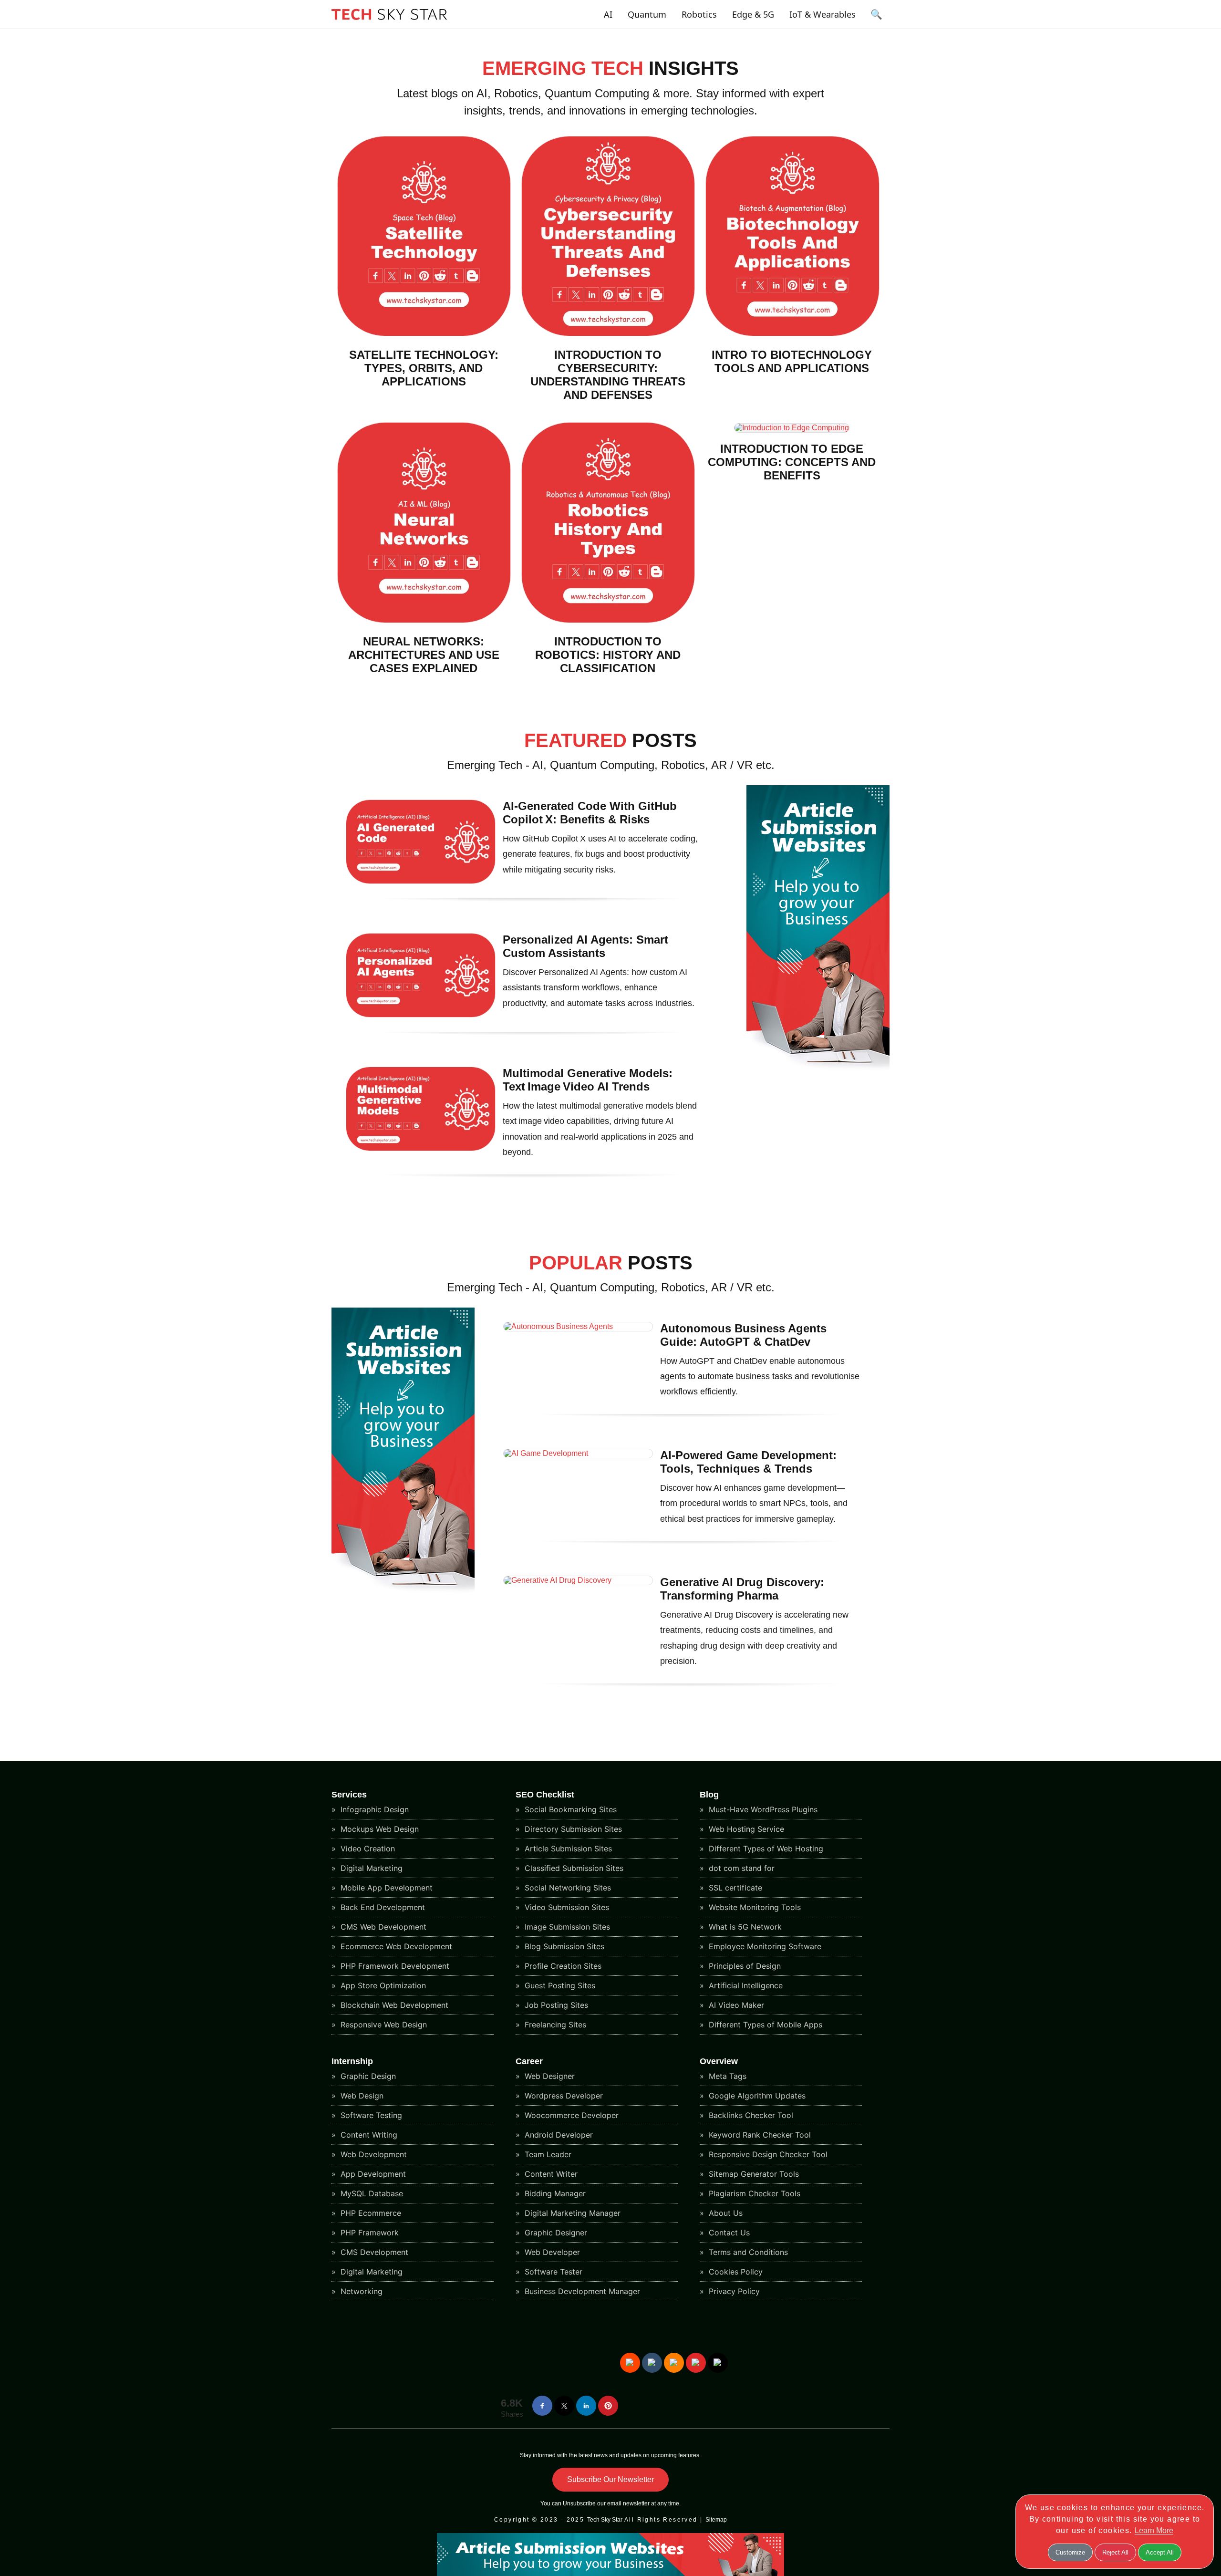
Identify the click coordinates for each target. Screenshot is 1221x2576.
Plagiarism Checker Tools (753, 2193)
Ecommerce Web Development (395, 1946)
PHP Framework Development (394, 1966)
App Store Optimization (382, 1985)
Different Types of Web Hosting (765, 1849)
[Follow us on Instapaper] (718, 2363)
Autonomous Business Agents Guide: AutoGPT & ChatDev (743, 1335)
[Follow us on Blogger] (674, 2363)
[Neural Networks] (424, 620)
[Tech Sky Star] (389, 22)
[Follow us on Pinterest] (608, 2406)
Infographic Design (373, 1809)
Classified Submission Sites (573, 1868)
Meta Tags (726, 2076)
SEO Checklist (545, 1795)
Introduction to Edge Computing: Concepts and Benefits (792, 462)
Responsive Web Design (383, 2025)
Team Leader (547, 2154)
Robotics (699, 14)
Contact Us (728, 2233)
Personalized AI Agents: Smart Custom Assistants (585, 946)
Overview (719, 2061)
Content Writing (368, 2135)
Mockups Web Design (378, 1829)
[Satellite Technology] (424, 334)
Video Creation (367, 1849)
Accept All (1160, 2552)
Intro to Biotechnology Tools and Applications (792, 361)
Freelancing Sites (554, 2025)
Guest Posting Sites (559, 1985)
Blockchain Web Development (393, 2005)
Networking (360, 2291)
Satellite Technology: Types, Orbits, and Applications (424, 368)
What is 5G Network (744, 1927)
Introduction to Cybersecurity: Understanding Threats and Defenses (608, 375)
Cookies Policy (735, 2272)
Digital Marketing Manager (571, 2213)
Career (529, 2061)
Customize (1070, 2552)
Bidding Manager (554, 2193)
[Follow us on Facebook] (542, 2406)
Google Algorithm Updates (756, 2096)
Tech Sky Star (605, 2520)
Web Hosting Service (745, 1829)
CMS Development (373, 2252)
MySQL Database (371, 2193)
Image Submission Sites (566, 1927)
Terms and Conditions (747, 2252)
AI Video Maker (735, 2005)
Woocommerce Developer (570, 2115)
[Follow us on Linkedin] (586, 2406)
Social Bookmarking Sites (569, 1809)
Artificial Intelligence (745, 1985)
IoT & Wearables (823, 14)
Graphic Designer (555, 2233)
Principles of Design (744, 1966)
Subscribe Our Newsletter (610, 2479)
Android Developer (558, 2135)
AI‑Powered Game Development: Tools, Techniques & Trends (748, 1462)
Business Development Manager (581, 2291)
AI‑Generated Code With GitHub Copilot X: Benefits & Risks (590, 813)
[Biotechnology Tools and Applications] (792, 334)
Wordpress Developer (563, 2096)
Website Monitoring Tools (754, 1907)
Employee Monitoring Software (764, 1946)
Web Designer (548, 2076)
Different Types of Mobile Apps (764, 2025)
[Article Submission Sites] (818, 1069)
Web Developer (551, 2252)
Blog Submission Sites (563, 1946)
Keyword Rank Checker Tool (759, 2135)
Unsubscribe (579, 2503)
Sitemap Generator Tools (753, 2174)
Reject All (1115, 2552)
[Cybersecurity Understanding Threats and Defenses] (608, 334)
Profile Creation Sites (562, 1966)
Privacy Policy (733, 2291)
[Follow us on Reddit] (630, 2363)
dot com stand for (740, 1868)
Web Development (373, 2154)
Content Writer (550, 2174)
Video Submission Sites (566, 1907)
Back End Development (382, 1907)
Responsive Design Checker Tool (767, 2154)
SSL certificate (734, 1888)
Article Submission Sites (567, 1849)
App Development (372, 2174)
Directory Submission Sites (572, 1829)
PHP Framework (368, 2233)
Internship (352, 2061)
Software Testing (370, 2115)
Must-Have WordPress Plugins (762, 1809)
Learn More (1154, 2530)
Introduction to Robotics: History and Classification (608, 655)
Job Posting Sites (555, 2005)
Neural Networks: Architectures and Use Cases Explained (424, 655)
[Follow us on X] (564, 2406)
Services (349, 1795)
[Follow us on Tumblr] (652, 2363)
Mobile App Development (385, 1888)
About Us (724, 2213)
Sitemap (716, 2520)
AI (608, 14)
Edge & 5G (753, 14)
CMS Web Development (382, 1927)
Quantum (647, 14)
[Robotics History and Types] (608, 620)
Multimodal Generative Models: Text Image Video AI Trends (588, 1080)
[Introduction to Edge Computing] (792, 428)
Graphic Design (367, 2076)
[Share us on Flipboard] (696, 2363)
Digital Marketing (370, 1868)
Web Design (361, 2096)
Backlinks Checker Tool (750, 2115)
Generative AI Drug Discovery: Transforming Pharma (742, 1589)
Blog (709, 1795)
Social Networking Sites (567, 1888)
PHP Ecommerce (370, 2213)
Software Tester (552, 2272)
